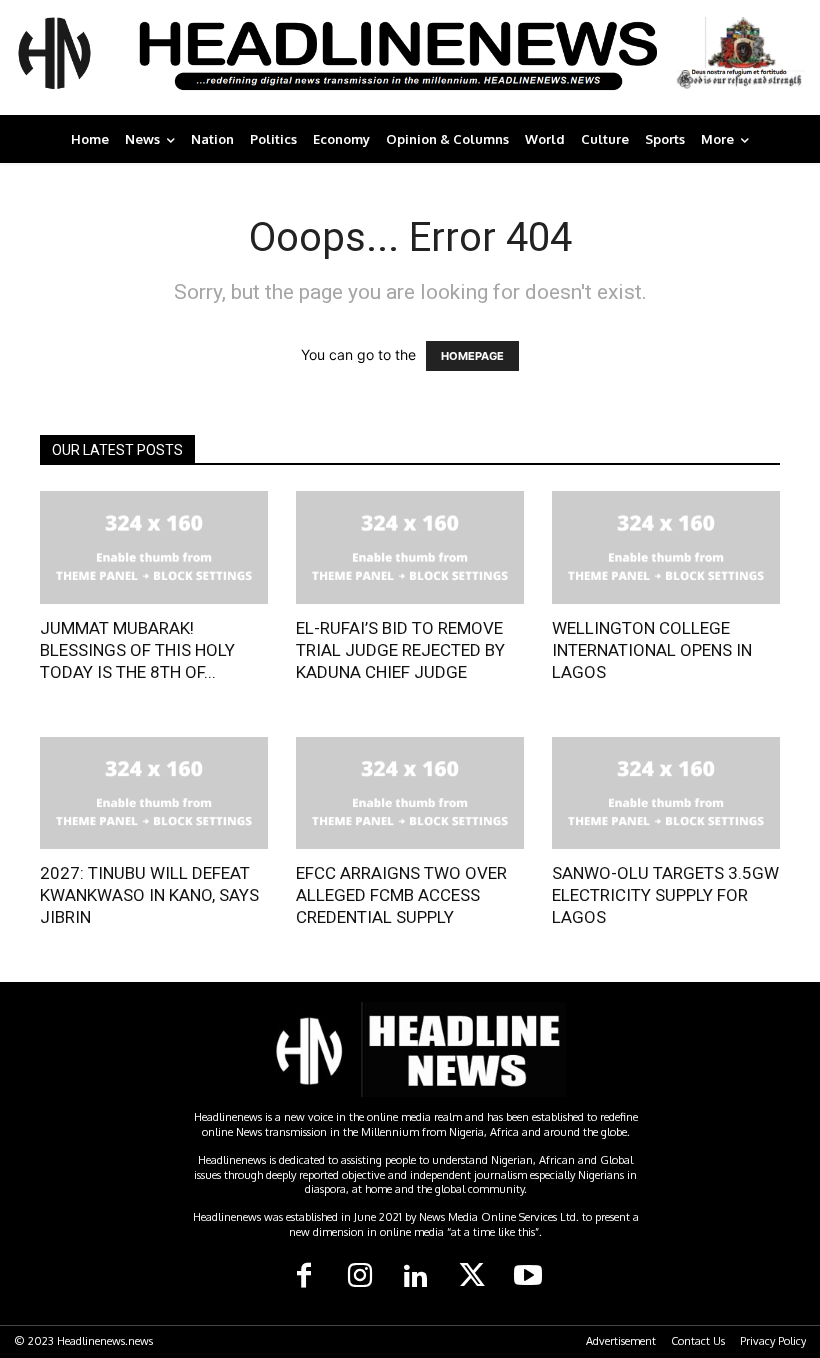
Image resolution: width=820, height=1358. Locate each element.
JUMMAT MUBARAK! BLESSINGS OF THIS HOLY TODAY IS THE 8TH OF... (137, 650)
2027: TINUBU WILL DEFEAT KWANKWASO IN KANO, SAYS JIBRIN (149, 895)
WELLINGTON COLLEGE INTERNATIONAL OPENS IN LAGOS (652, 650)
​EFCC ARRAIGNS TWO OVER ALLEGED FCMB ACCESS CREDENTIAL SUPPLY (401, 895)
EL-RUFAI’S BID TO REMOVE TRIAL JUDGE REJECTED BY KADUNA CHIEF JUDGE (400, 650)
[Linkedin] (416, 1277)
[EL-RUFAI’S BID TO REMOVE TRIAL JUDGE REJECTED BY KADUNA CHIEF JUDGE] (410, 547)
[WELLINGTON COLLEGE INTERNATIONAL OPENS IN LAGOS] (666, 547)
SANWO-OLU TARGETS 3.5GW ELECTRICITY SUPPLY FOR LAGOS (665, 895)
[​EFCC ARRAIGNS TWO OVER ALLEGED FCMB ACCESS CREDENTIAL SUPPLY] (410, 793)
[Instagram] (360, 1277)
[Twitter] (472, 1277)
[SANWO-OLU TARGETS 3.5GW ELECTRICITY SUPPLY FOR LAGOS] (666, 793)
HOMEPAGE (472, 356)
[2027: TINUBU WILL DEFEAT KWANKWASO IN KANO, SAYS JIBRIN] (154, 793)
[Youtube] (528, 1277)
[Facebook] (304, 1277)
